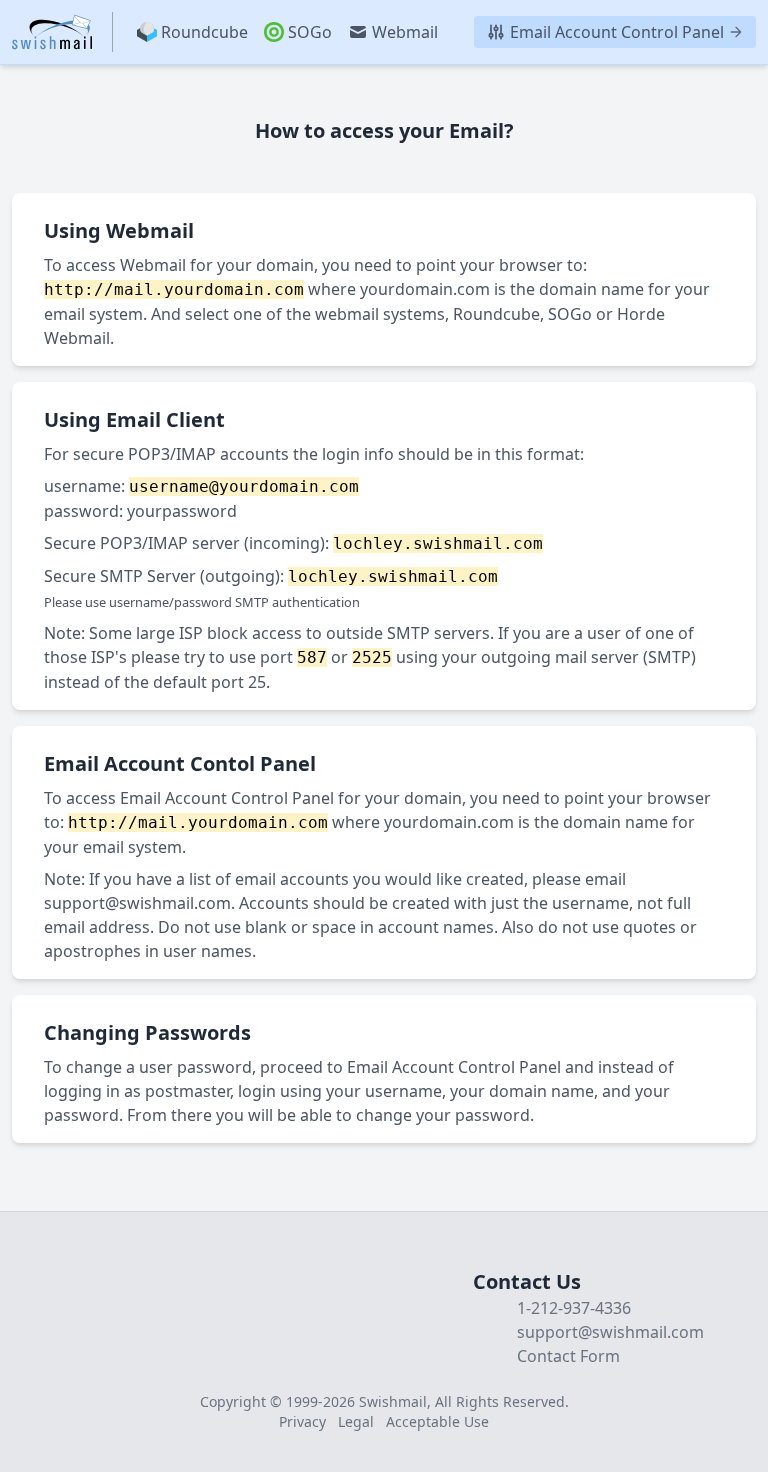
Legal (356, 1421)
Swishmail (393, 1401)
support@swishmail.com (137, 903)
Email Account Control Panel (617, 32)
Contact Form (568, 1356)
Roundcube (204, 32)
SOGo (310, 32)
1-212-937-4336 (574, 1308)
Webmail (405, 32)
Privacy (302, 1421)
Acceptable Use (437, 1421)
